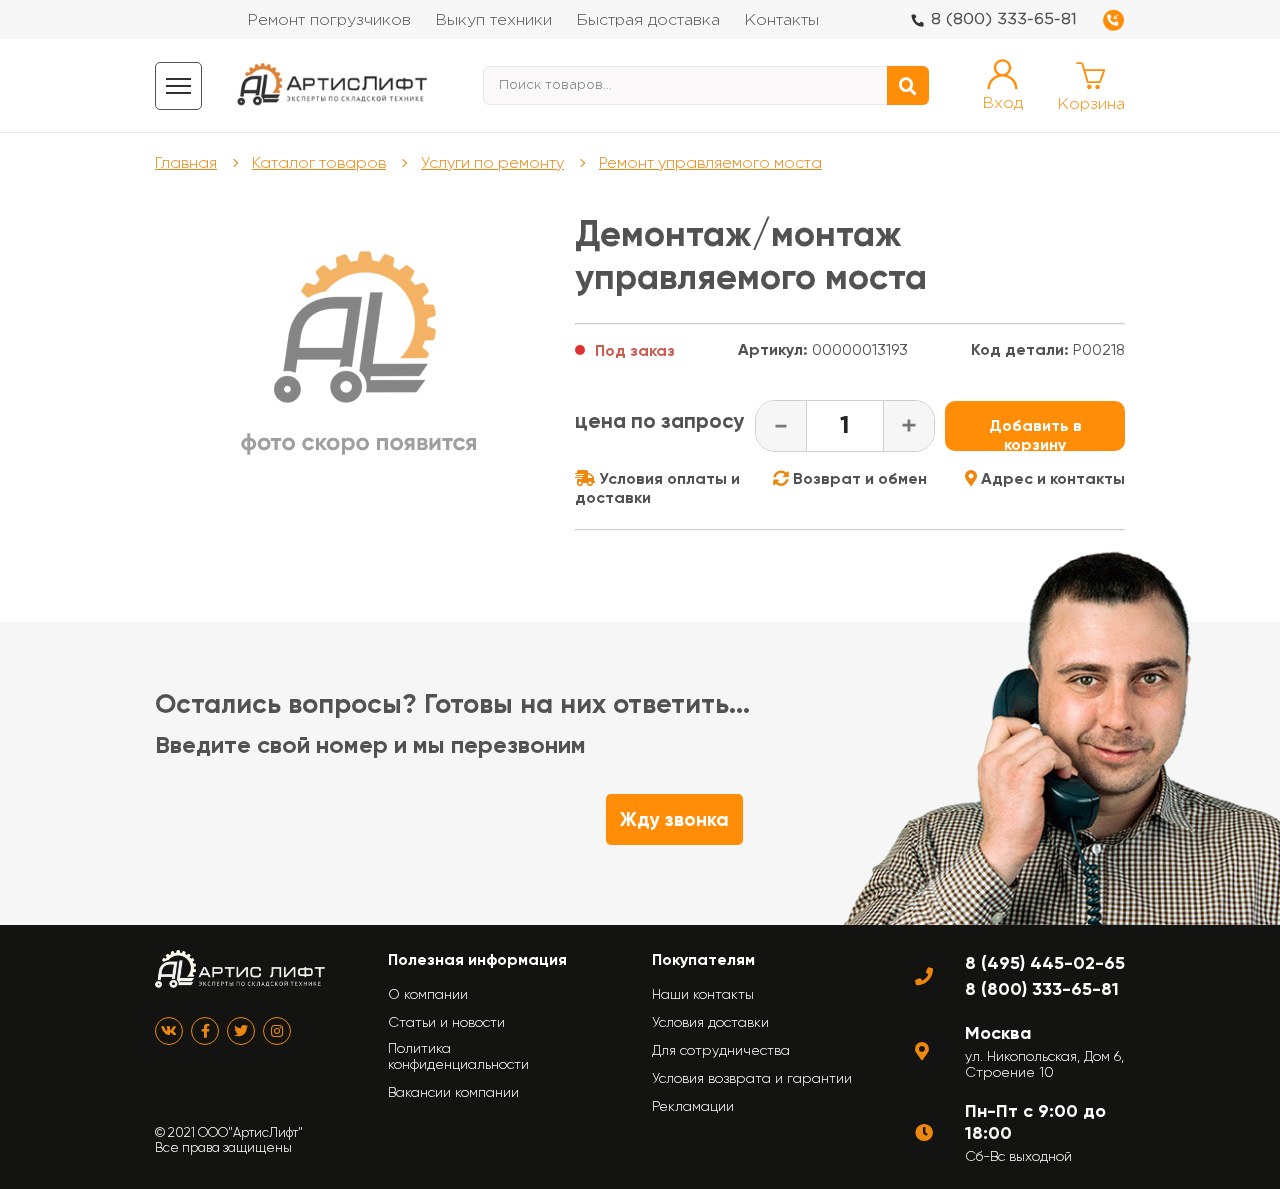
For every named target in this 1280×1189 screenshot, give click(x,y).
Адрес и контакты (1051, 478)
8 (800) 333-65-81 (1004, 19)
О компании (428, 994)
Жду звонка (674, 819)
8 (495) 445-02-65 (1045, 963)
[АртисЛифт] (333, 85)
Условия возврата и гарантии (752, 1078)
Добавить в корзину (1035, 433)
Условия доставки (710, 1022)
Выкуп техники (493, 20)
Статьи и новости (446, 1022)
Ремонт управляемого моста (710, 162)
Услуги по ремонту (492, 162)
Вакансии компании (453, 1092)
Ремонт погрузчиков (329, 20)
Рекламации (693, 1106)
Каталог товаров (319, 162)
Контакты (781, 20)
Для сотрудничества (721, 1050)
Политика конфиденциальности (458, 1056)
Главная (186, 162)
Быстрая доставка (648, 20)
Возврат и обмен (858, 478)
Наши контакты (703, 994)
